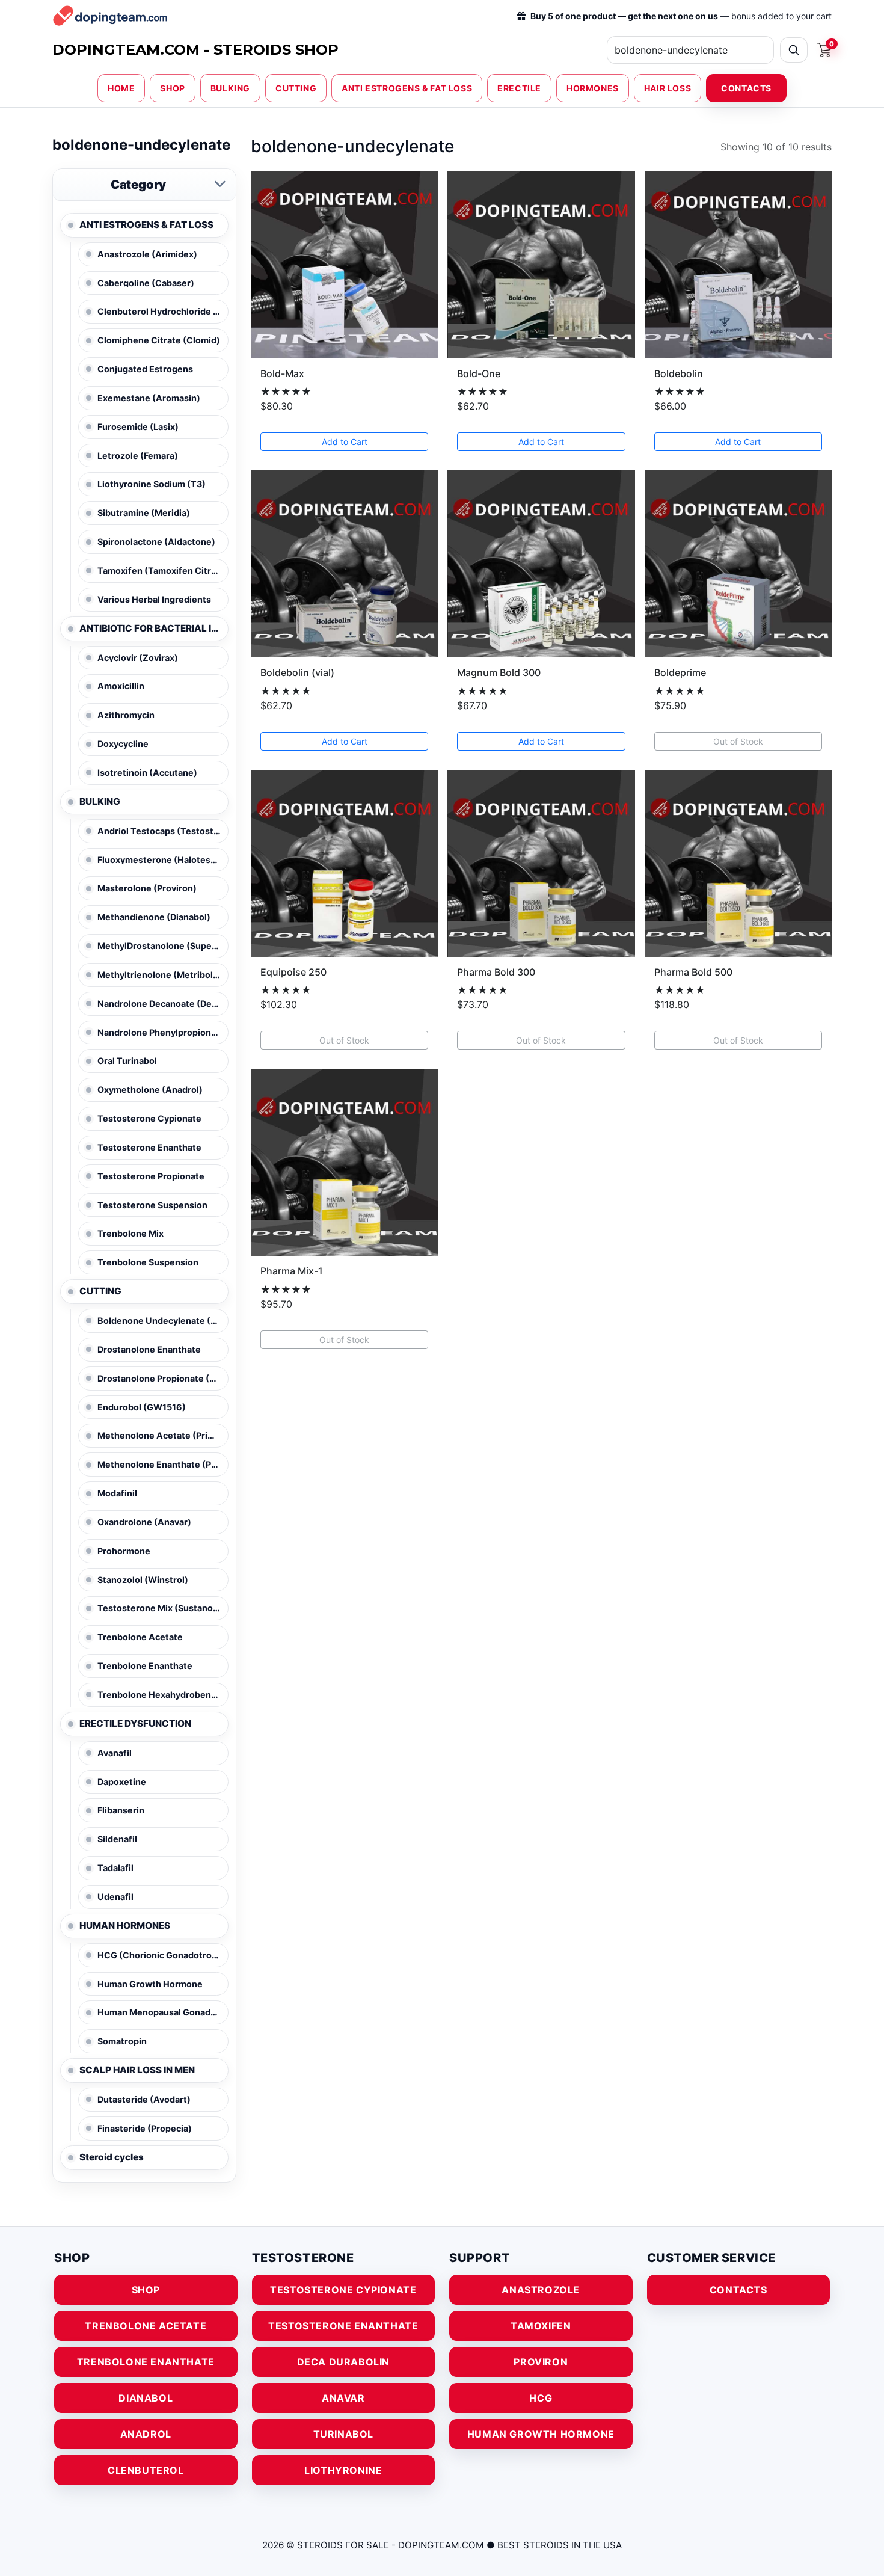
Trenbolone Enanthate (146, 2362)
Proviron (541, 2362)
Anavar (343, 2398)
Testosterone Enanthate (343, 2326)
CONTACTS (746, 88)
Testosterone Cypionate (343, 2290)
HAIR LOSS (668, 88)
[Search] (794, 50)
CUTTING (296, 88)
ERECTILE (519, 88)
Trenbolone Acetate (146, 2326)
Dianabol (146, 2398)
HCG (541, 2398)
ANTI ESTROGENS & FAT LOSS (407, 88)
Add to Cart (345, 442)
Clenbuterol (146, 2470)
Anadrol (146, 2434)
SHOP (172, 88)
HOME (121, 88)
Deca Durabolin (343, 2362)
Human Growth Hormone (541, 2434)
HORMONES (593, 88)
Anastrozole (541, 2290)
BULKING (230, 88)
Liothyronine (343, 2470)
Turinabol (343, 2434)
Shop (146, 2290)
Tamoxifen (541, 2326)
